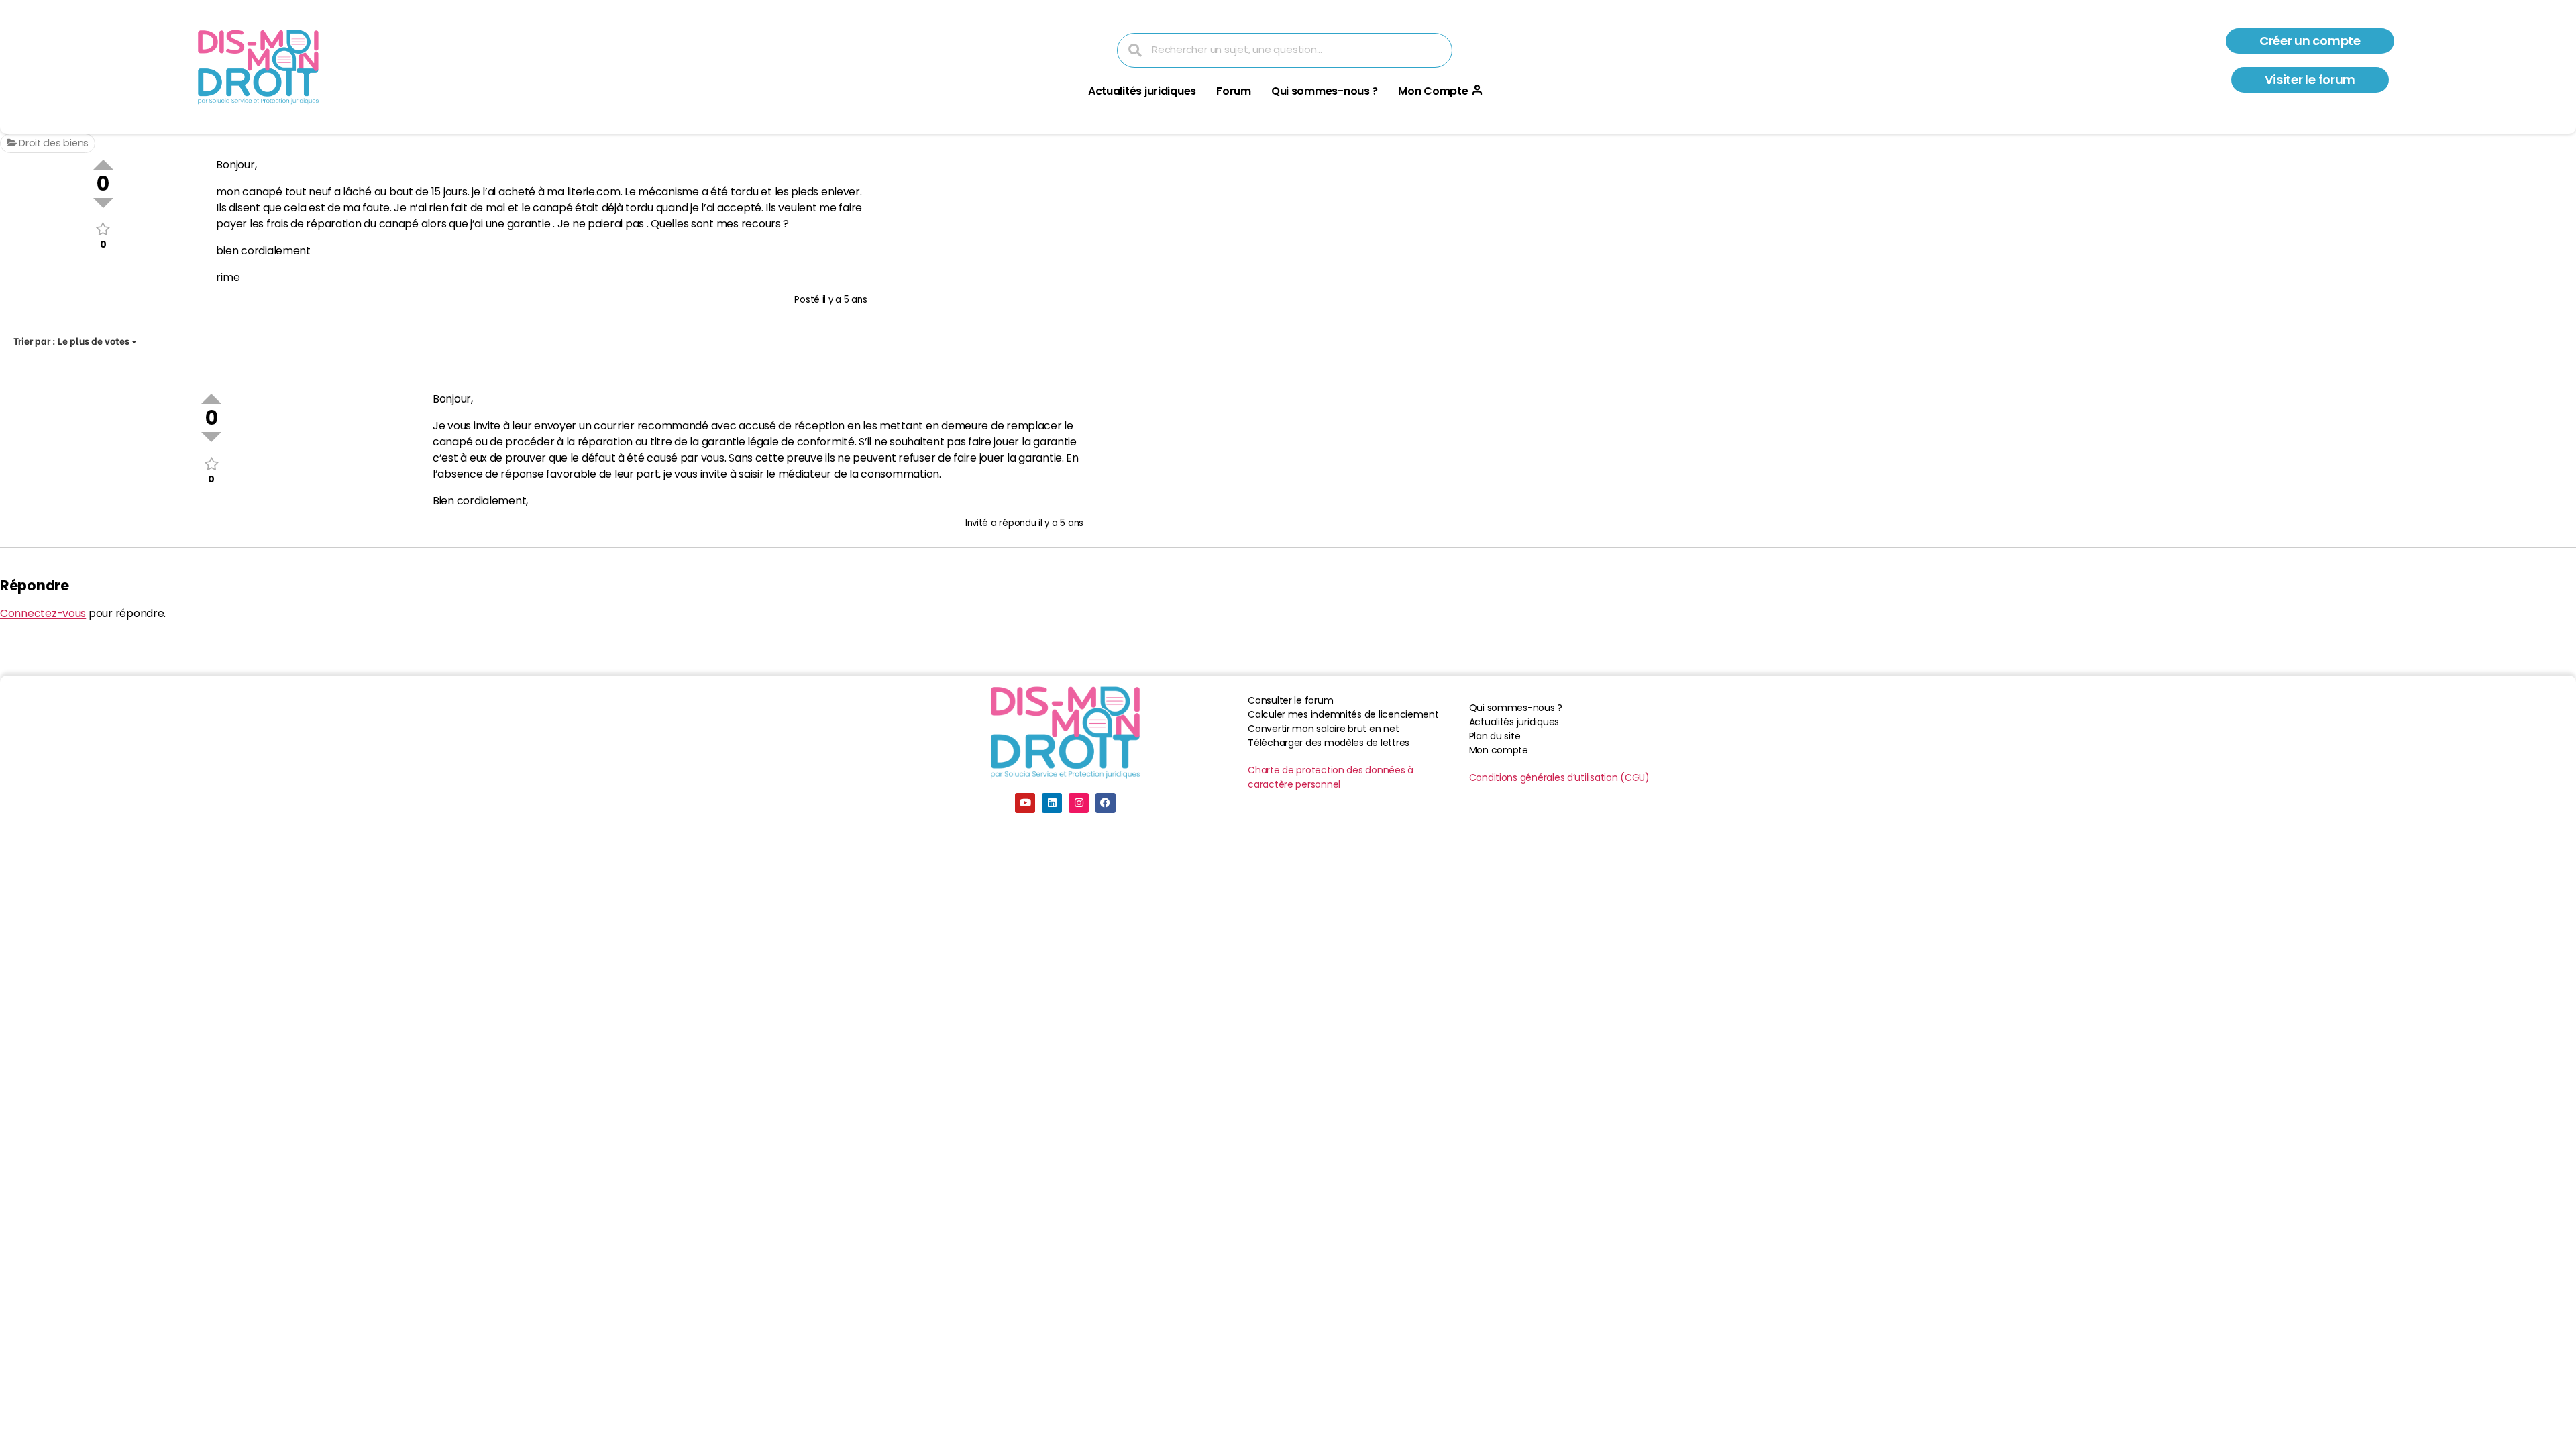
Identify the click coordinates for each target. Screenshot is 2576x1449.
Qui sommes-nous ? (1325, 91)
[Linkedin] (1052, 803)
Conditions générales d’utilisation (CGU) (1559, 777)
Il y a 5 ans (845, 300)
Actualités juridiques (1142, 91)
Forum (1234, 91)
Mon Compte (1433, 91)
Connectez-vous (43, 613)
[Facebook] (1106, 803)
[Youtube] (1025, 803)
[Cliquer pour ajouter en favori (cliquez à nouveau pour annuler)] (103, 229)
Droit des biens (52, 143)
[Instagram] (1079, 803)
